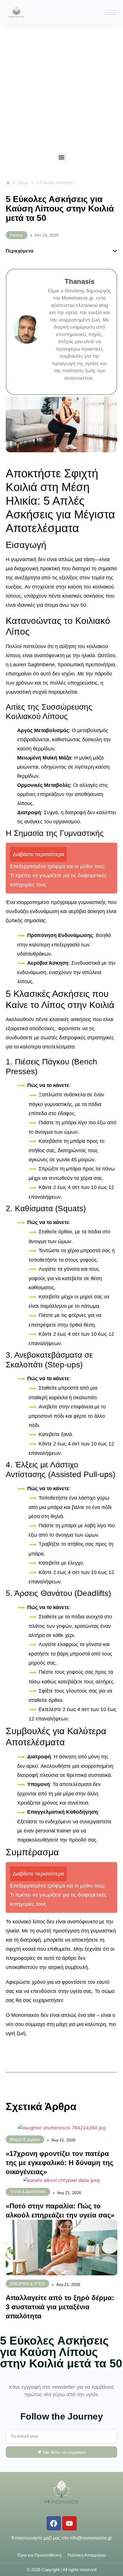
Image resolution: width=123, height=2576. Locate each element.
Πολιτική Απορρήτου (87, 2555)
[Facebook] (54, 2523)
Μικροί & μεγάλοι (25, 2139)
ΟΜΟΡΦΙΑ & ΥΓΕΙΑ (27, 2284)
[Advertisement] (61, 88)
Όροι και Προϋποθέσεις (40, 2555)
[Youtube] (70, 2523)
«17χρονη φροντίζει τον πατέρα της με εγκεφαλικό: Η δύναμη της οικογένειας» (59, 2163)
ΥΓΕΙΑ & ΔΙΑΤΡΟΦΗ (28, 2192)
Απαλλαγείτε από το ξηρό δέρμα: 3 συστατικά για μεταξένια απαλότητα (60, 2307)
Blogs (23, 183)
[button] (62, 157)
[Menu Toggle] (112, 12)
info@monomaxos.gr (91, 2538)
